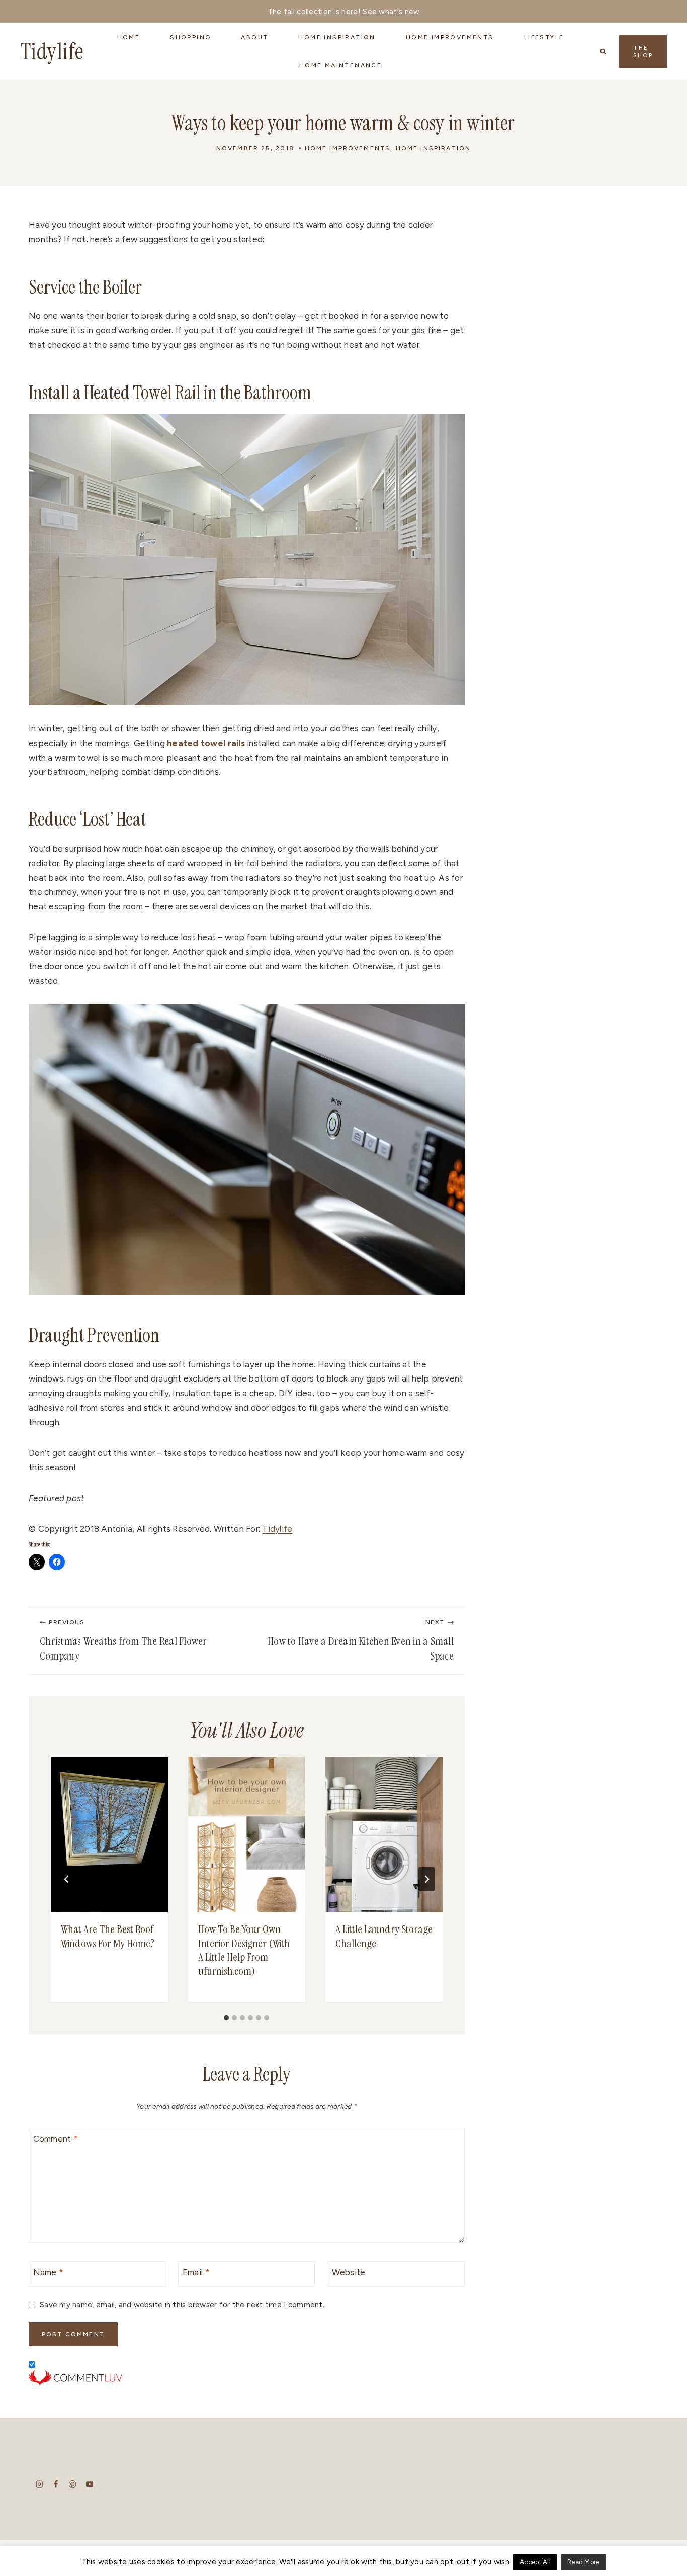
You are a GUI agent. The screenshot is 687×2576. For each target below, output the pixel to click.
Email (196, 2272)
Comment (56, 2139)
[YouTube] (89, 2484)
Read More (583, 2562)
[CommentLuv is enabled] (247, 2378)
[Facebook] (56, 2484)
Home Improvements (348, 148)
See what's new (391, 12)
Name (49, 2272)
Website (349, 2272)
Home (129, 37)
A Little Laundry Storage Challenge (384, 1936)
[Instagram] (39, 2484)
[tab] (226, 2018)
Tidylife (277, 1529)
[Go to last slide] (67, 1879)
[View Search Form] (603, 51)
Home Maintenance (340, 65)
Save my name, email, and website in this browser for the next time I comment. (182, 2304)
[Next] (426, 1879)
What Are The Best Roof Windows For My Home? (108, 1936)
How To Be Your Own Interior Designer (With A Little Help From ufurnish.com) (244, 1950)
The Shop (643, 52)
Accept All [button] (535, 2562)
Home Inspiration (434, 148)
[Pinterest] (73, 2484)
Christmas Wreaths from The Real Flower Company (123, 1641)
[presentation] (109, 1834)
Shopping (190, 37)
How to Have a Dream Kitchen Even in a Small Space (361, 1641)
